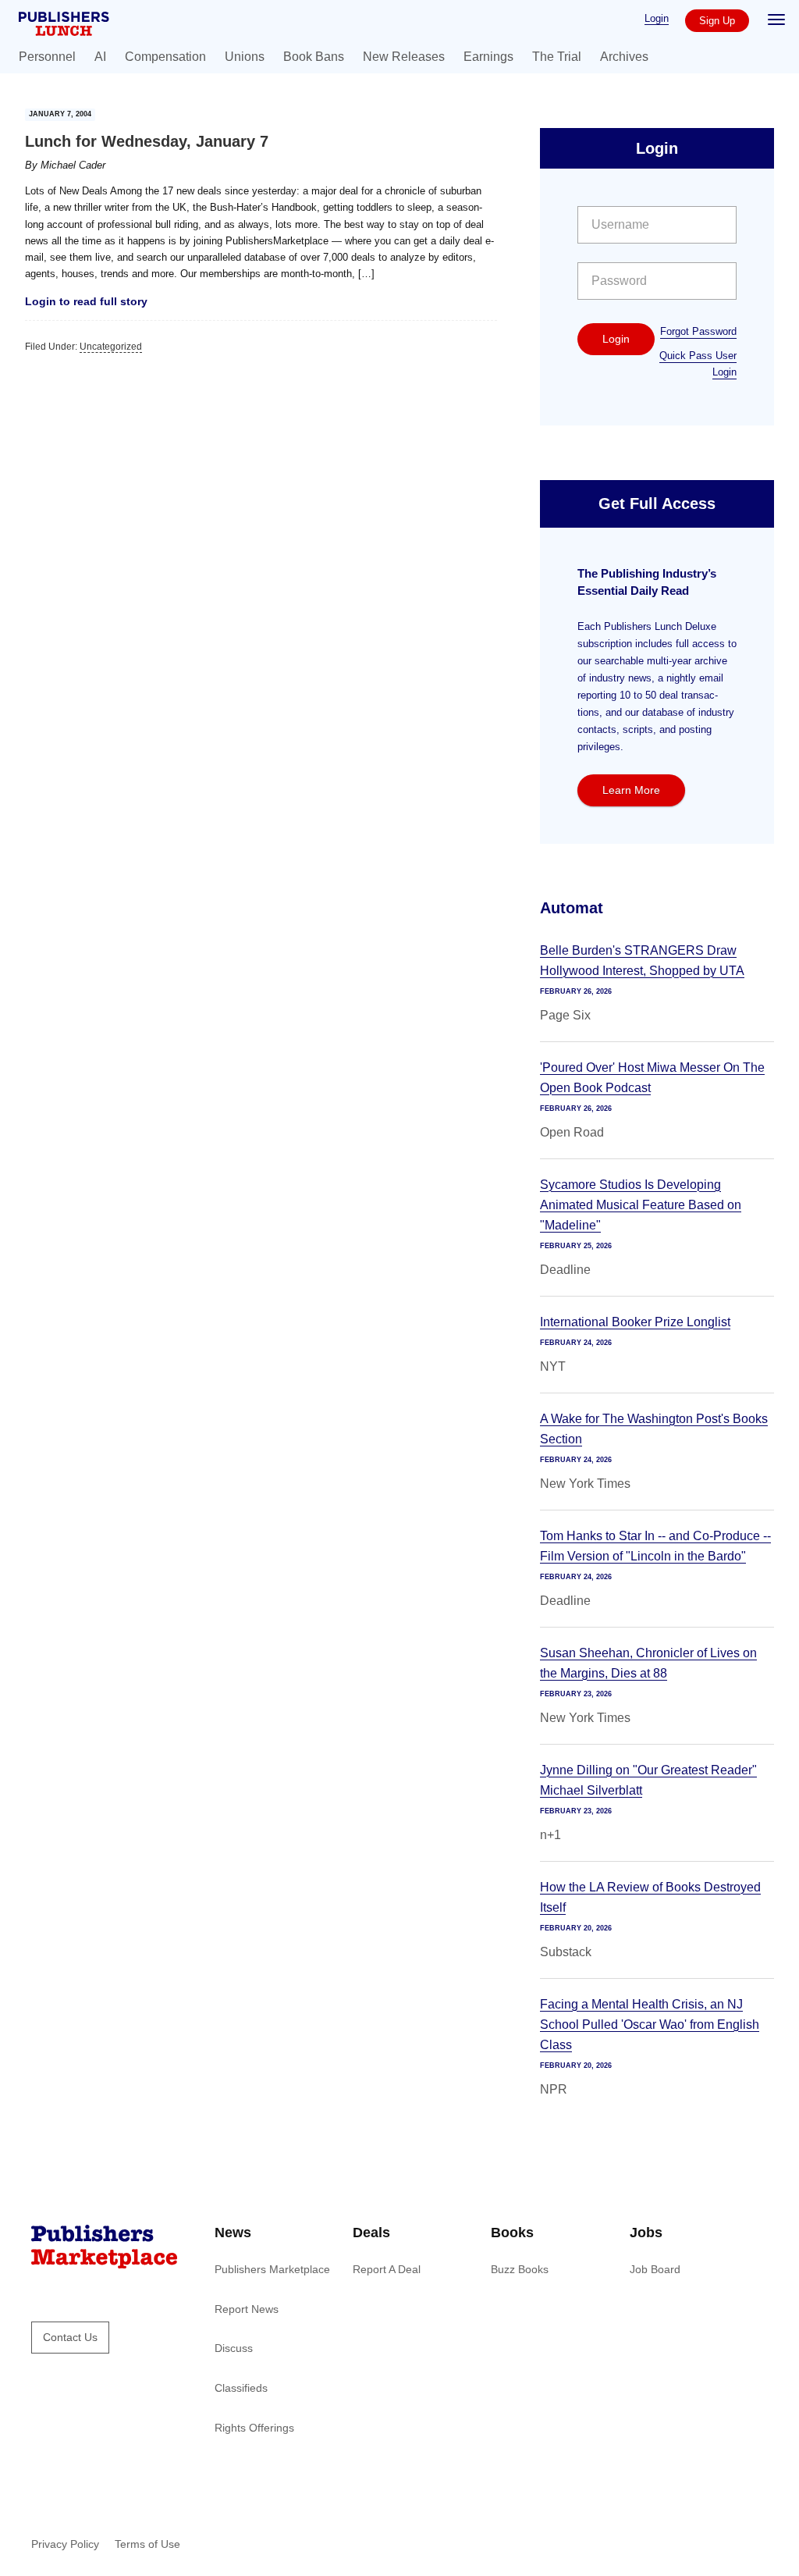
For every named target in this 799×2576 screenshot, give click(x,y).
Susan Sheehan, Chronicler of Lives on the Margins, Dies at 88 (648, 1663)
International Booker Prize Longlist (635, 1322)
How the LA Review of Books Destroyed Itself (650, 1897)
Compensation (165, 57)
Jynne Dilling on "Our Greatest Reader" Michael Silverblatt (648, 1780)
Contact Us (70, 2337)
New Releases (404, 57)
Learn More (631, 790)
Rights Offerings (254, 2428)
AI (100, 57)
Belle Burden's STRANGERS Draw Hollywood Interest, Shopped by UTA (642, 961)
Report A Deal (387, 2269)
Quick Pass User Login (698, 364)
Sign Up (717, 21)
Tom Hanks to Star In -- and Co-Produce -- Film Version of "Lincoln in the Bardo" (655, 1546)
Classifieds (241, 2388)
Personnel (47, 57)
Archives (624, 57)
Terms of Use (147, 2544)
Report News (247, 2309)
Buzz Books (520, 2269)
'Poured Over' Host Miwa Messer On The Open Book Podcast (652, 1078)
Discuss (234, 2348)
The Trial (557, 57)
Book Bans (314, 57)
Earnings (488, 57)
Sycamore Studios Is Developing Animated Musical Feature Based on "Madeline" (641, 1205)
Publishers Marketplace (272, 2269)
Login (657, 18)
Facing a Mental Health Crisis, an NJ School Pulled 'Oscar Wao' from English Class (650, 2025)
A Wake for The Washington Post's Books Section (654, 1429)
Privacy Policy (65, 2544)
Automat (572, 908)
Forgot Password (698, 331)
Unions (245, 57)
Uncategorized (111, 347)
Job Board (655, 2269)
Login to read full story (86, 301)
